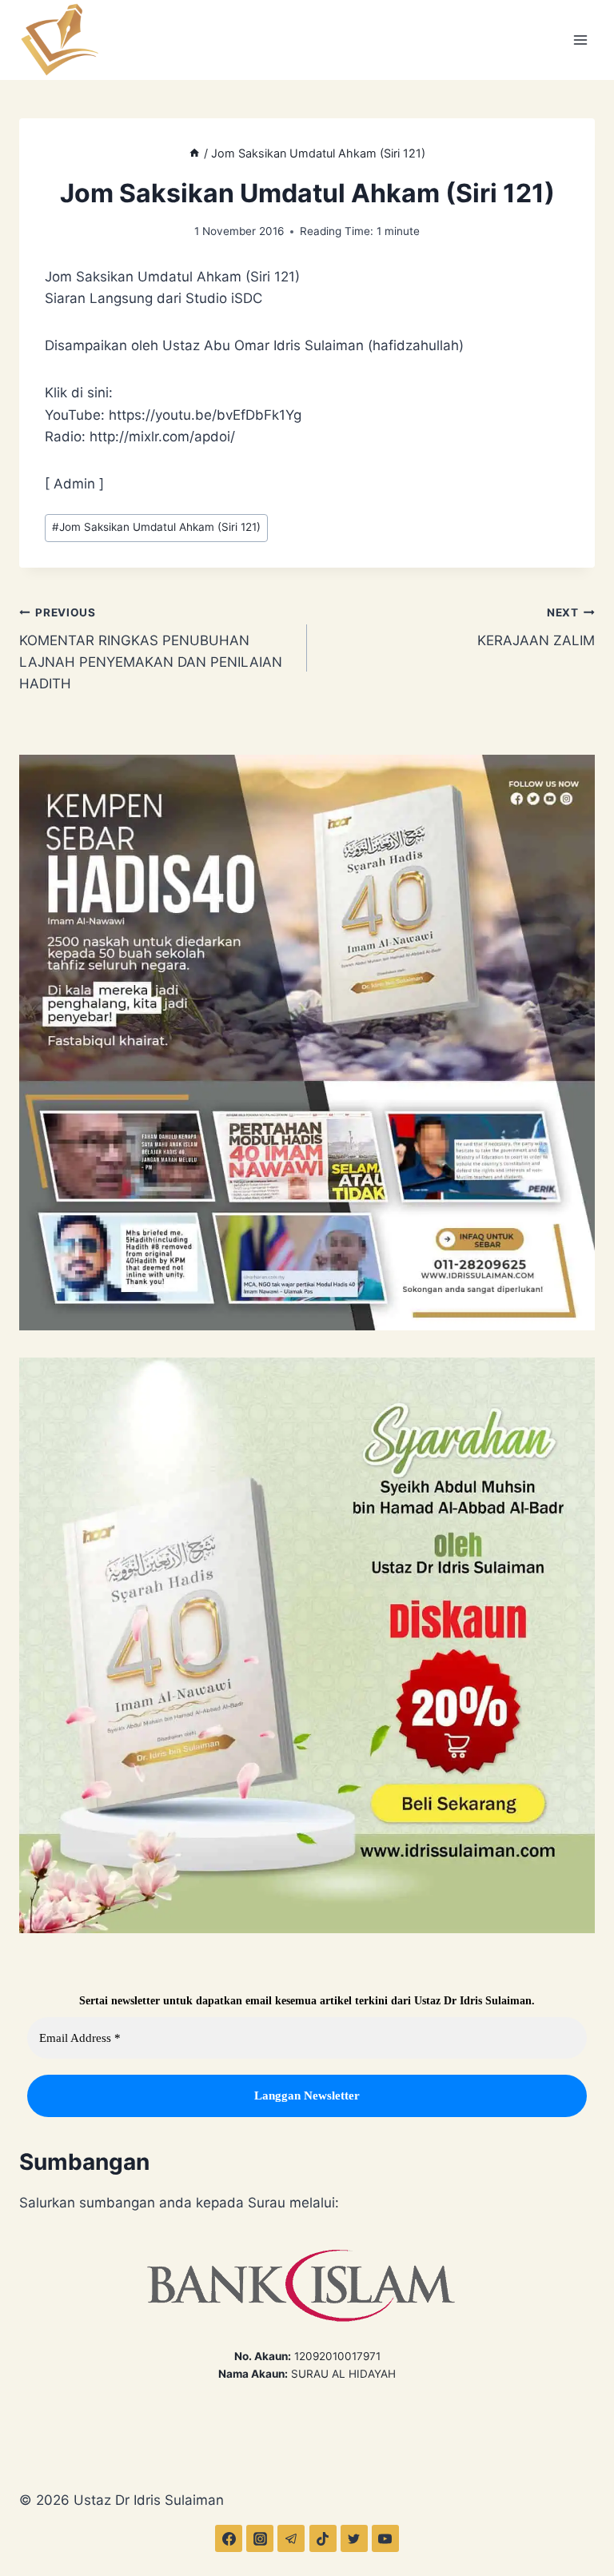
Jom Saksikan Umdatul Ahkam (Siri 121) (156, 527)
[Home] (194, 153)
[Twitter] (354, 2538)
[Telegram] (291, 2538)
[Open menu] (580, 40)
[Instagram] (260, 2538)
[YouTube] (385, 2538)
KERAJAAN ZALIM (536, 627)
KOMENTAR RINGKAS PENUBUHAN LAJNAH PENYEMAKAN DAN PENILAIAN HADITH (151, 649)
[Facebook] (229, 2538)
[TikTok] (323, 2538)
